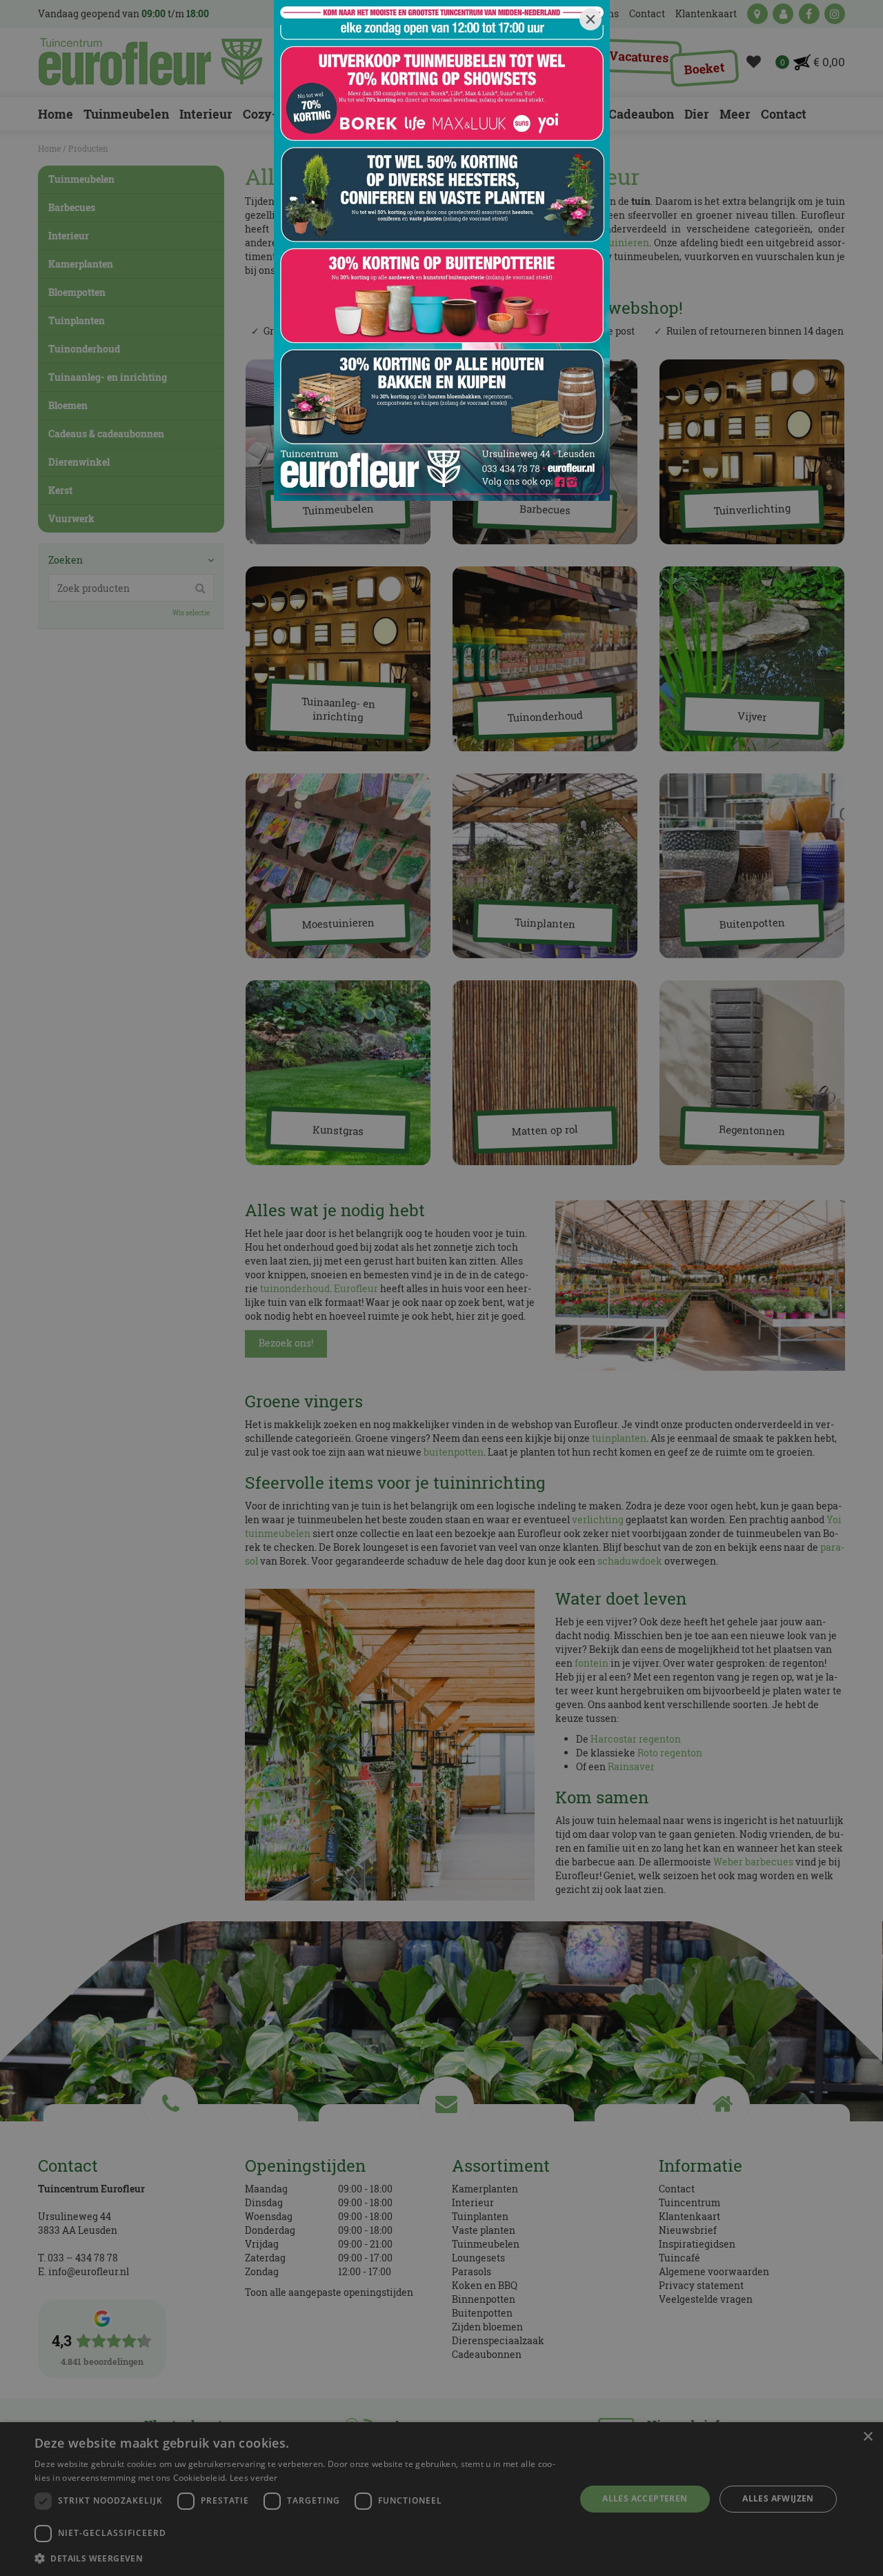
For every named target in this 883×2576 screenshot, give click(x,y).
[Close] (591, 19)
